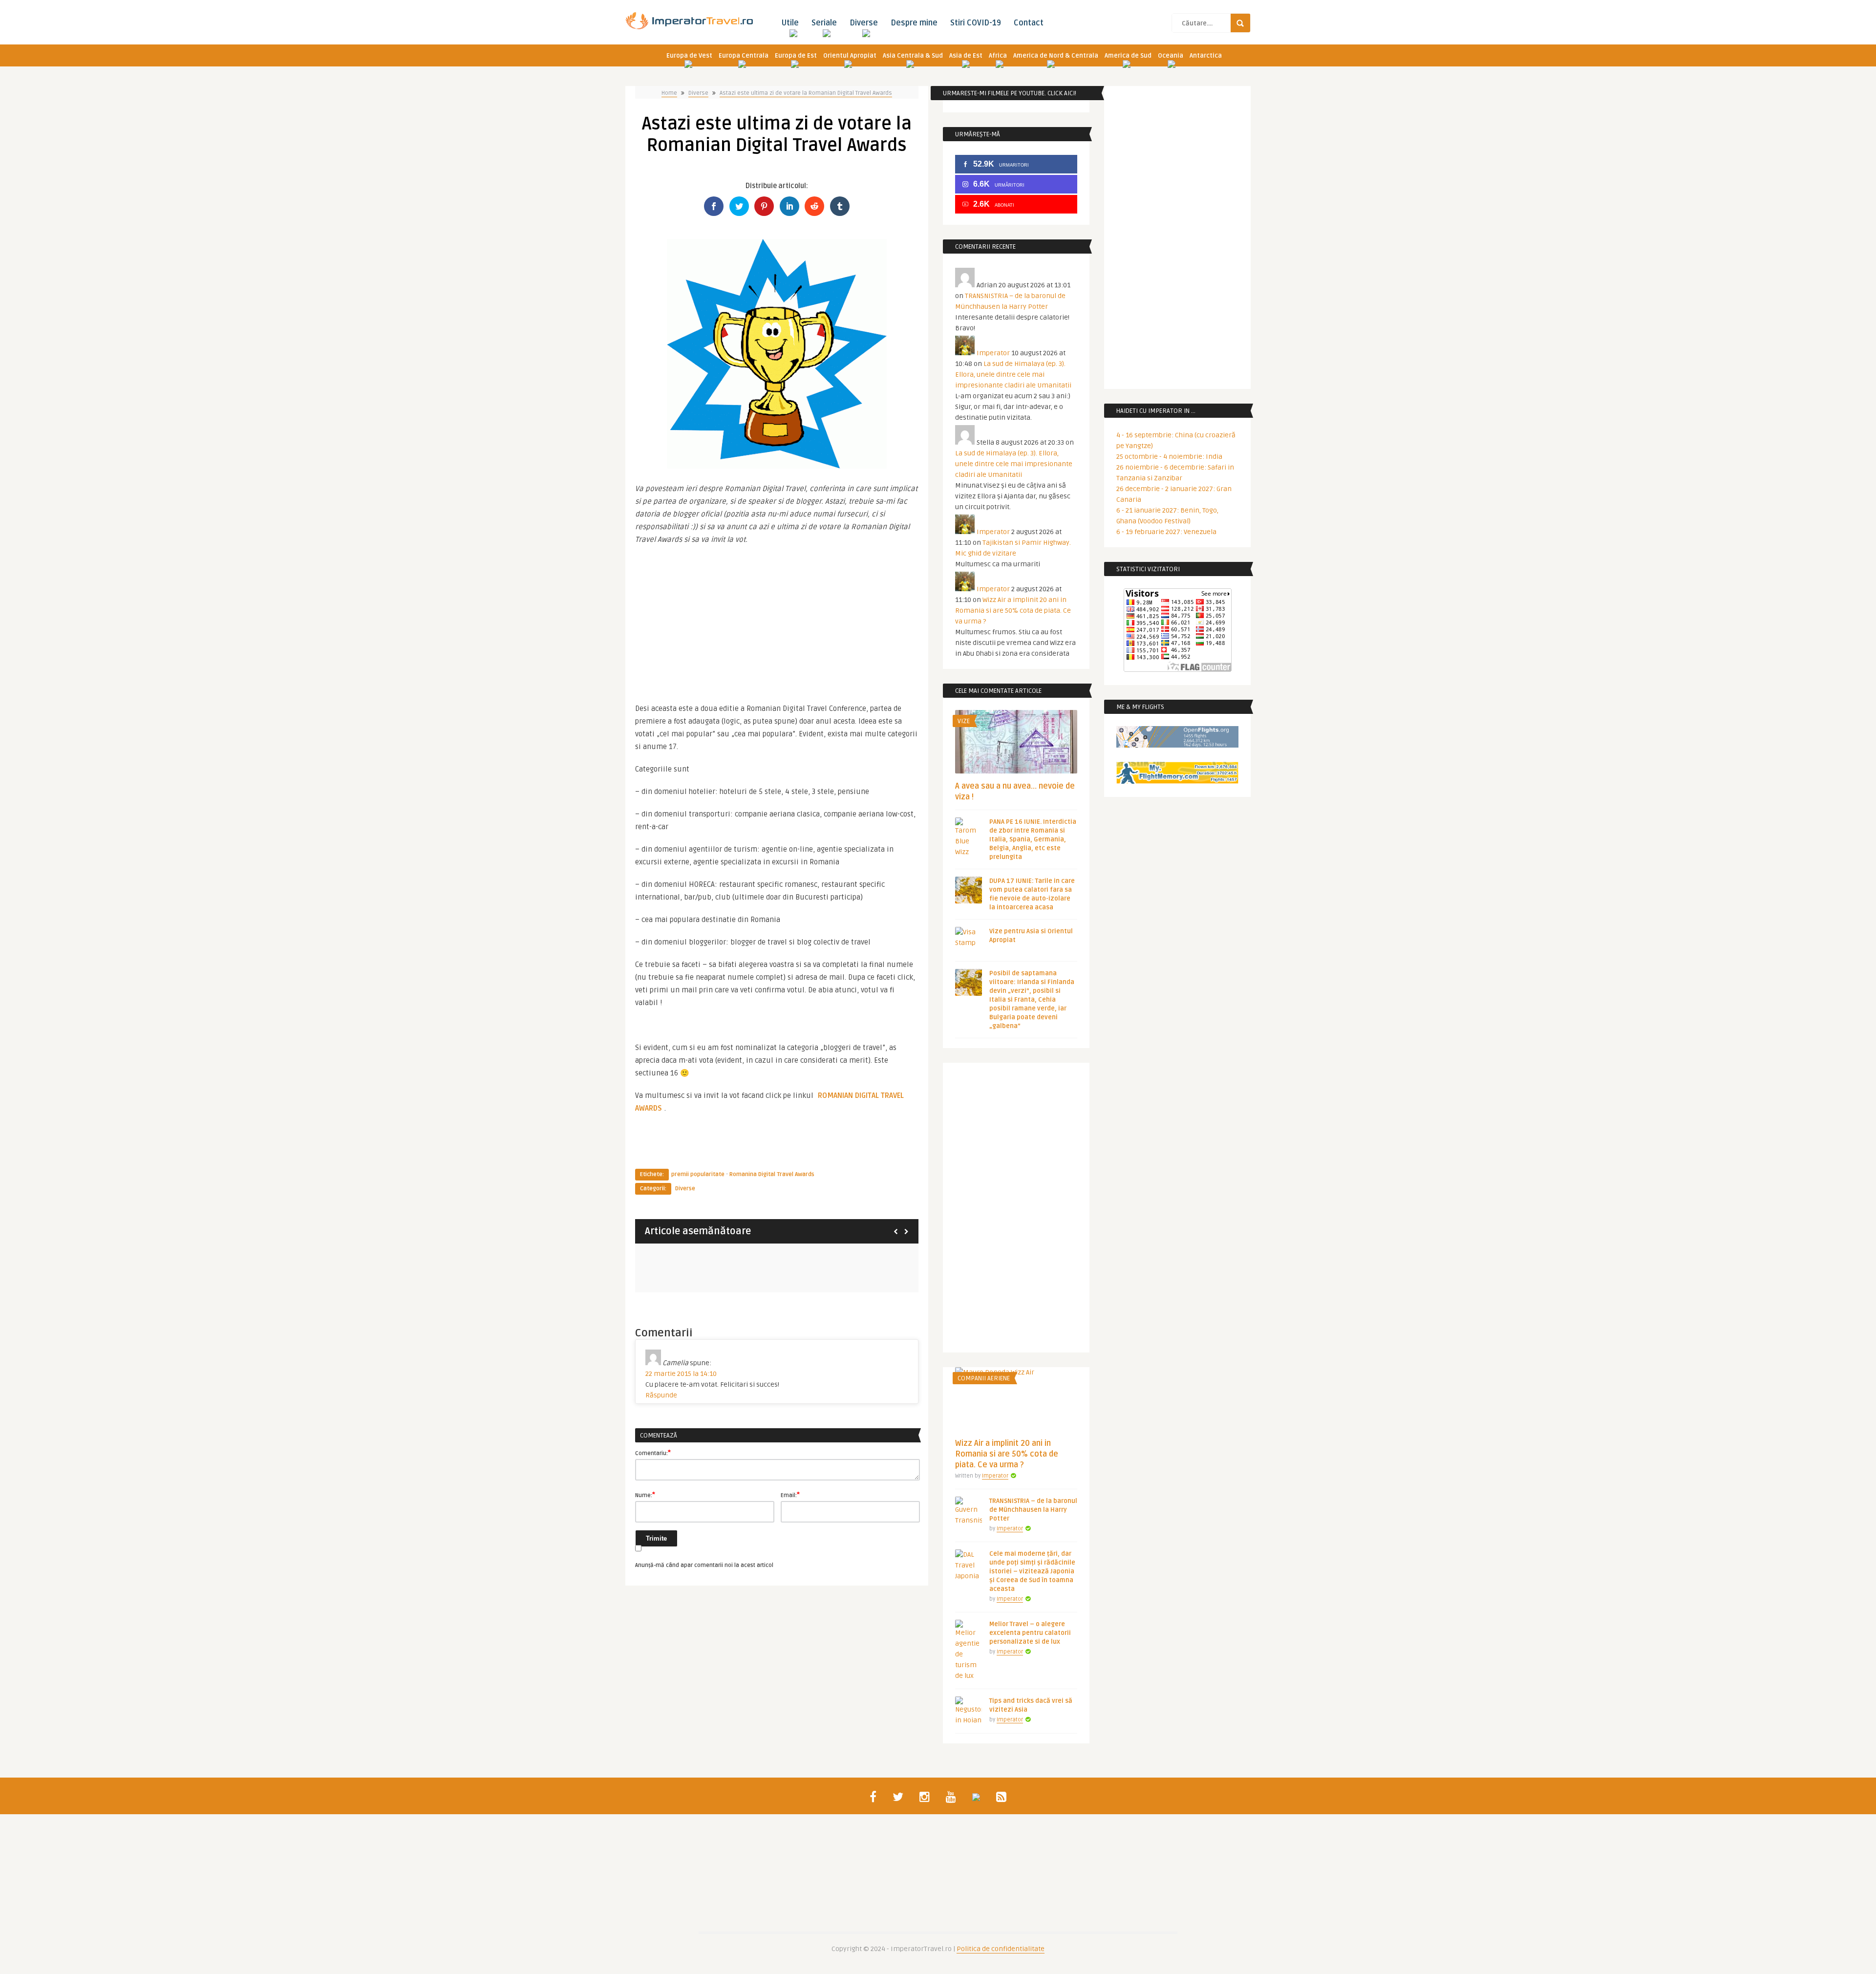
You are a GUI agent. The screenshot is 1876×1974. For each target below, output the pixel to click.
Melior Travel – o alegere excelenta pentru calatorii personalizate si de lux (1030, 1633)
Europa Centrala (744, 56)
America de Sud (1128, 56)
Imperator (993, 353)
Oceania (1171, 56)
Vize (964, 721)
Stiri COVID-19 (976, 23)
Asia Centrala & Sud (913, 56)
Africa (998, 56)
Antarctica (1206, 56)
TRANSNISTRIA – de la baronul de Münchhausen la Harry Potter (1033, 1510)
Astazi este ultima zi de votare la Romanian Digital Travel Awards (806, 93)
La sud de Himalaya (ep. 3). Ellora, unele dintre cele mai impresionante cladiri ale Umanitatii (1013, 375)
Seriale (824, 23)
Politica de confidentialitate (1001, 1949)
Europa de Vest (689, 56)
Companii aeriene (984, 1378)
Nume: (645, 1495)
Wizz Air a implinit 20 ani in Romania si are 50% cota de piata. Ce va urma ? (1013, 611)
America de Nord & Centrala (1056, 56)
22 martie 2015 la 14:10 (681, 1374)
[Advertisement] (777, 619)
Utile (790, 23)
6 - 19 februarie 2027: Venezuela (1166, 532)
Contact (1029, 23)
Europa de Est (796, 56)
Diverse (864, 23)
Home (669, 93)
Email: (790, 1495)
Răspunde (661, 1395)
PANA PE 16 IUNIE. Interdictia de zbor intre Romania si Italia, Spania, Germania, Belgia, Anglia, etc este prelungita (1033, 839)
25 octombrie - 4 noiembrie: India (1169, 457)
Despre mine (914, 23)
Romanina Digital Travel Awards (772, 1174)
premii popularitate (698, 1174)
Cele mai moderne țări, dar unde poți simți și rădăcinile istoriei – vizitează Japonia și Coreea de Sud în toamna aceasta (1032, 1571)
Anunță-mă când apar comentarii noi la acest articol (704, 1565)
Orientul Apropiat (850, 56)
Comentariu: (653, 1453)
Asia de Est (966, 56)
